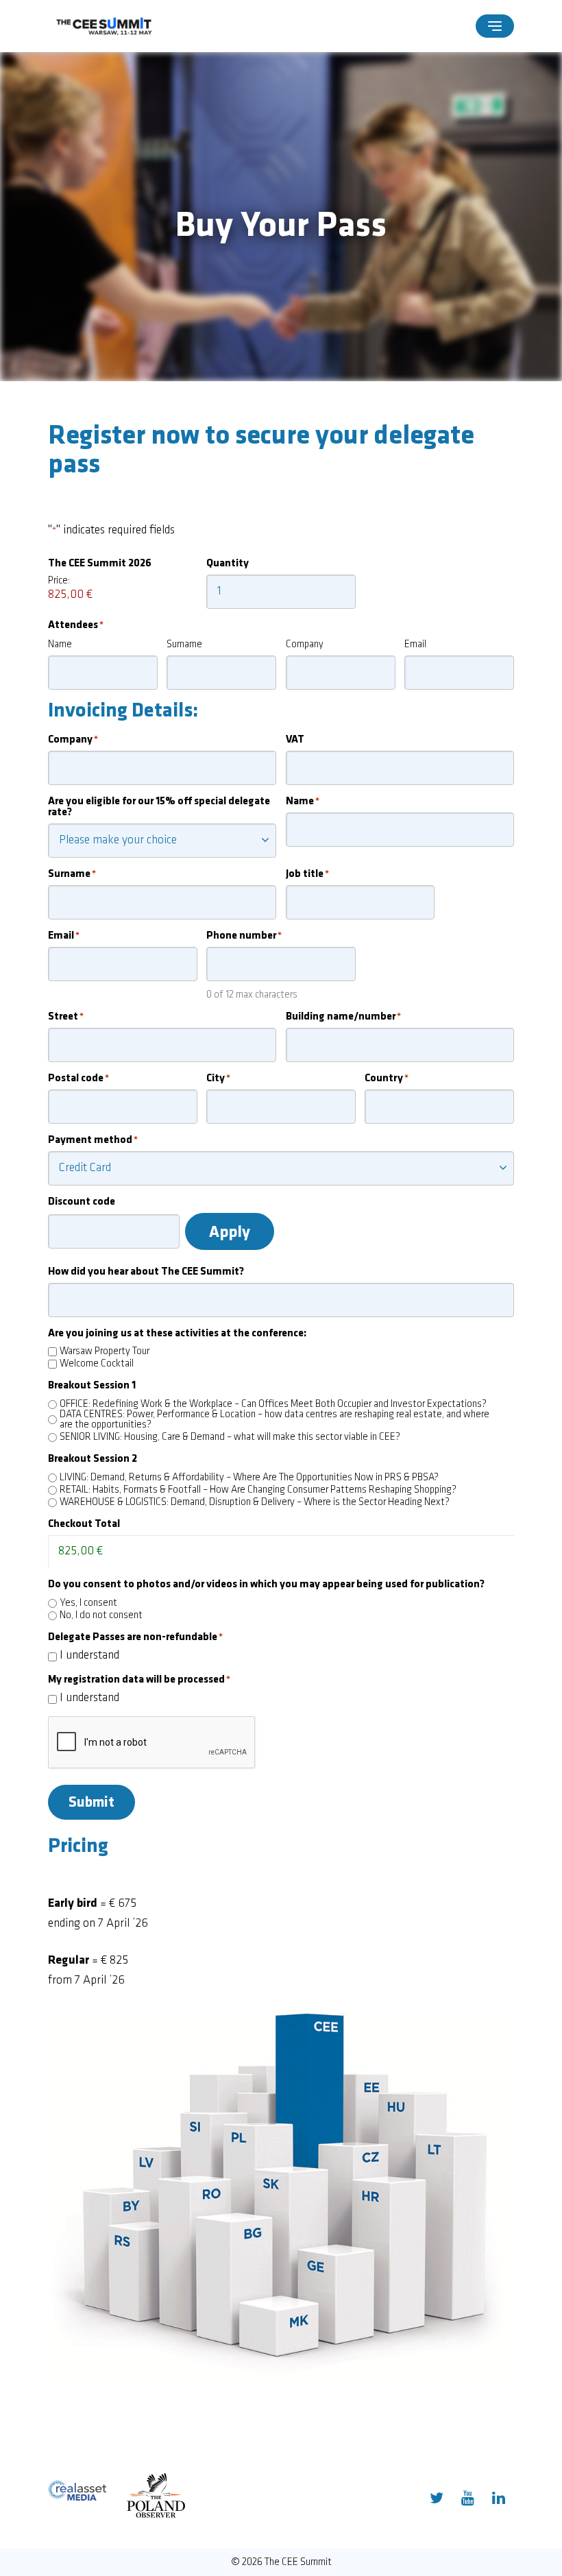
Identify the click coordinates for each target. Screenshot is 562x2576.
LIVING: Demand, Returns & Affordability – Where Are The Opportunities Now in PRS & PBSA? (249, 1478)
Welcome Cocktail (97, 1364)
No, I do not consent (101, 1616)
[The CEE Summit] (106, 26)
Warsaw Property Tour (105, 1352)
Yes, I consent (88, 1603)
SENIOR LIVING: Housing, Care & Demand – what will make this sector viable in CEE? (230, 1437)
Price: (59, 581)
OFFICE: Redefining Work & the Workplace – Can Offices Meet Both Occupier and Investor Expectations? (273, 1405)
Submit (91, 1803)
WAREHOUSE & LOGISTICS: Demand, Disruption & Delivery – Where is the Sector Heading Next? (255, 1503)
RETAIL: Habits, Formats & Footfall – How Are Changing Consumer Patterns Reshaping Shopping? (258, 1490)
